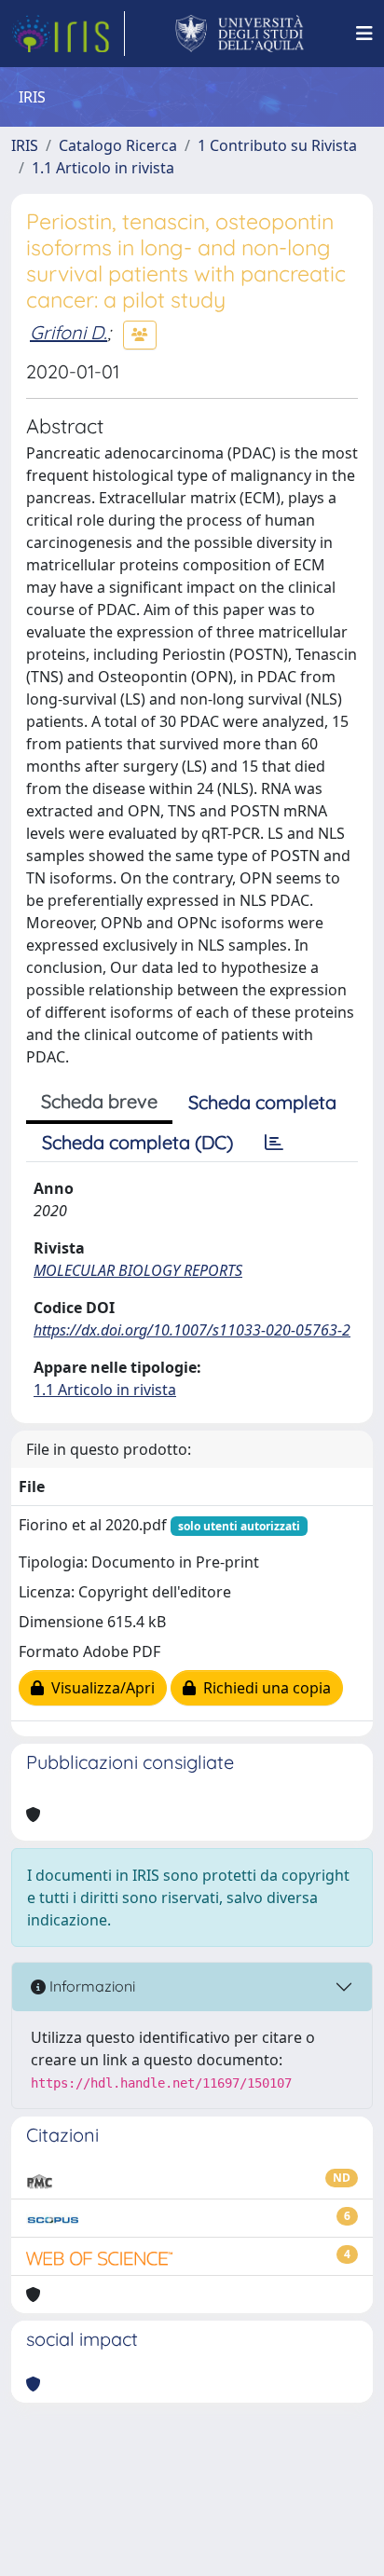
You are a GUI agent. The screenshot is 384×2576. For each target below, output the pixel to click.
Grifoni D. (69, 332)
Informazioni (90, 1986)
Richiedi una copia (263, 1688)
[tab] (274, 1143)
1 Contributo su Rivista (277, 145)
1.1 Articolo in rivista (103, 168)
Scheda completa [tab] (262, 1102)
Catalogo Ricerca (118, 145)
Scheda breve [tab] (99, 1101)
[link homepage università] (240, 34)
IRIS (25, 145)
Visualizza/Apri (99, 1688)
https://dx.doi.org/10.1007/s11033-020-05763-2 (192, 1330)
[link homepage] (68, 34)
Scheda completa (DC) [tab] (137, 1142)
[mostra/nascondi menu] (364, 34)
